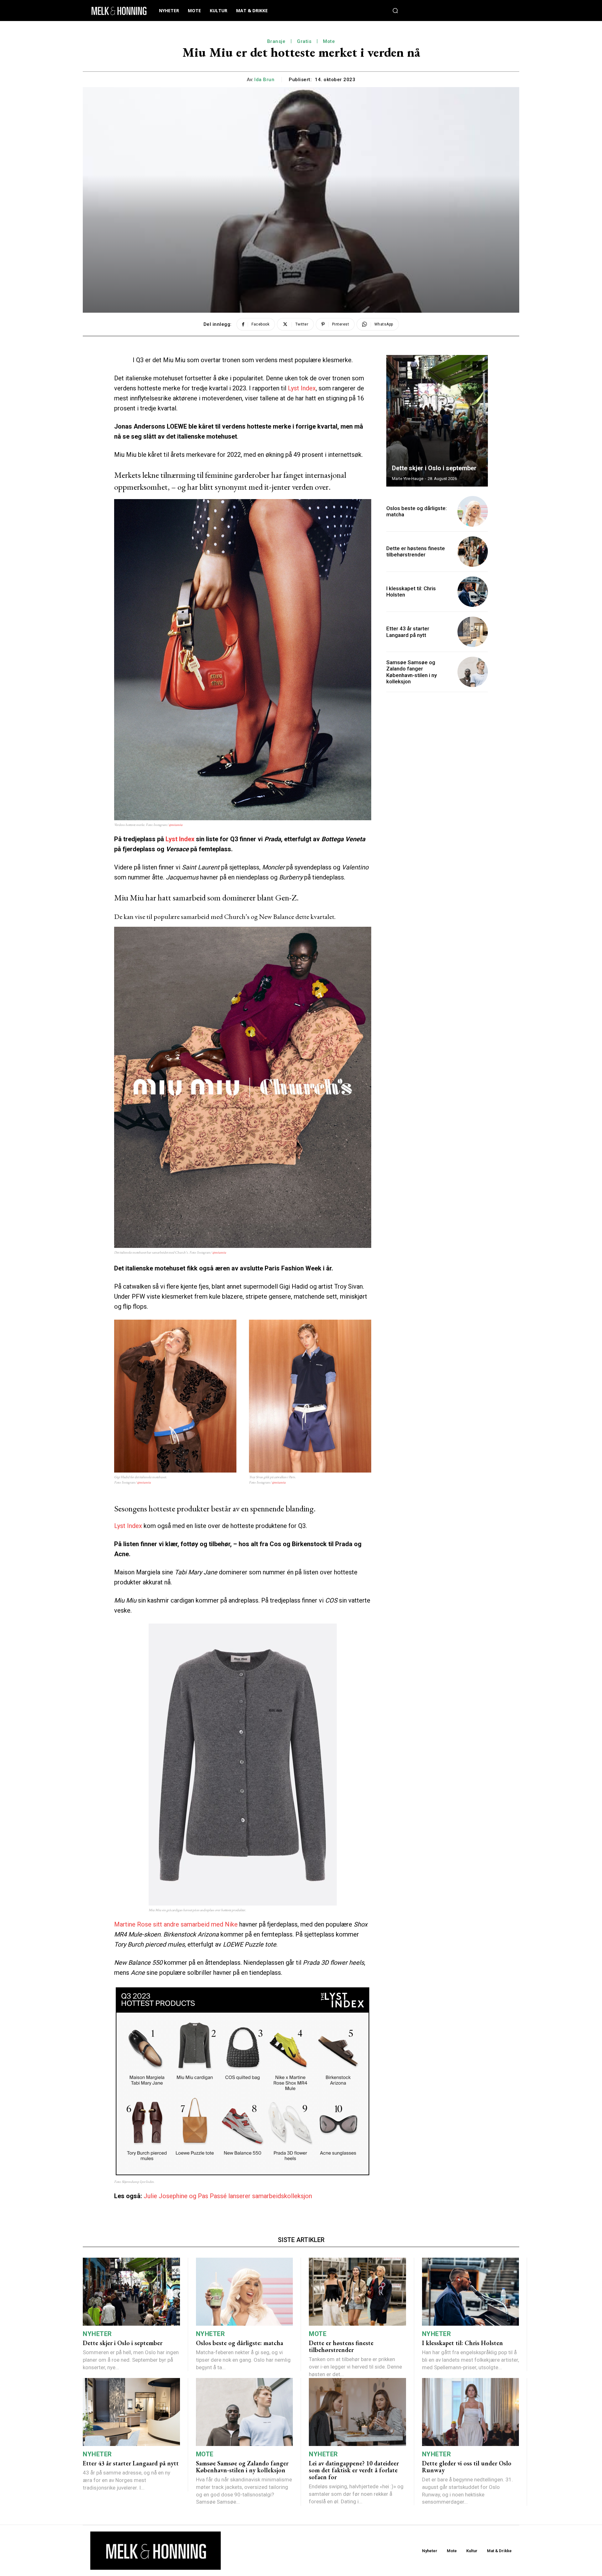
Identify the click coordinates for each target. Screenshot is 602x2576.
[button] (395, 11)
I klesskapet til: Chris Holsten (462, 2343)
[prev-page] (466, 366)
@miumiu (176, 825)
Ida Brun (264, 80)
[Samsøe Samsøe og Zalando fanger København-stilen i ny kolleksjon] (473, 672)
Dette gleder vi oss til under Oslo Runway (467, 2467)
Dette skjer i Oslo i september (434, 468)
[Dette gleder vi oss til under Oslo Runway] (471, 2412)
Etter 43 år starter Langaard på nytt (408, 632)
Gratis (304, 41)
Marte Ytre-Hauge (408, 479)
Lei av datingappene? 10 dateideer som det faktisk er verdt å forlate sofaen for (354, 2470)
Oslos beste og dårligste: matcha (417, 511)
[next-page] (477, 366)
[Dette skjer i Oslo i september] (437, 421)
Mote (329, 41)
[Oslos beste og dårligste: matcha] (473, 511)
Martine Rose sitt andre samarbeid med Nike (176, 1924)
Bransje (276, 41)
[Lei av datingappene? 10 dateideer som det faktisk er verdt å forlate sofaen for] (357, 2412)
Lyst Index (302, 388)
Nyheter (97, 2334)
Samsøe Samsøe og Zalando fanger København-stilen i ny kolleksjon (412, 672)
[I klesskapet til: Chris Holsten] (473, 592)
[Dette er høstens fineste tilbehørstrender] (473, 552)
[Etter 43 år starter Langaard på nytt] (473, 632)
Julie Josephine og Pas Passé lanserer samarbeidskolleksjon (228, 2196)
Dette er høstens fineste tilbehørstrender (416, 551)
